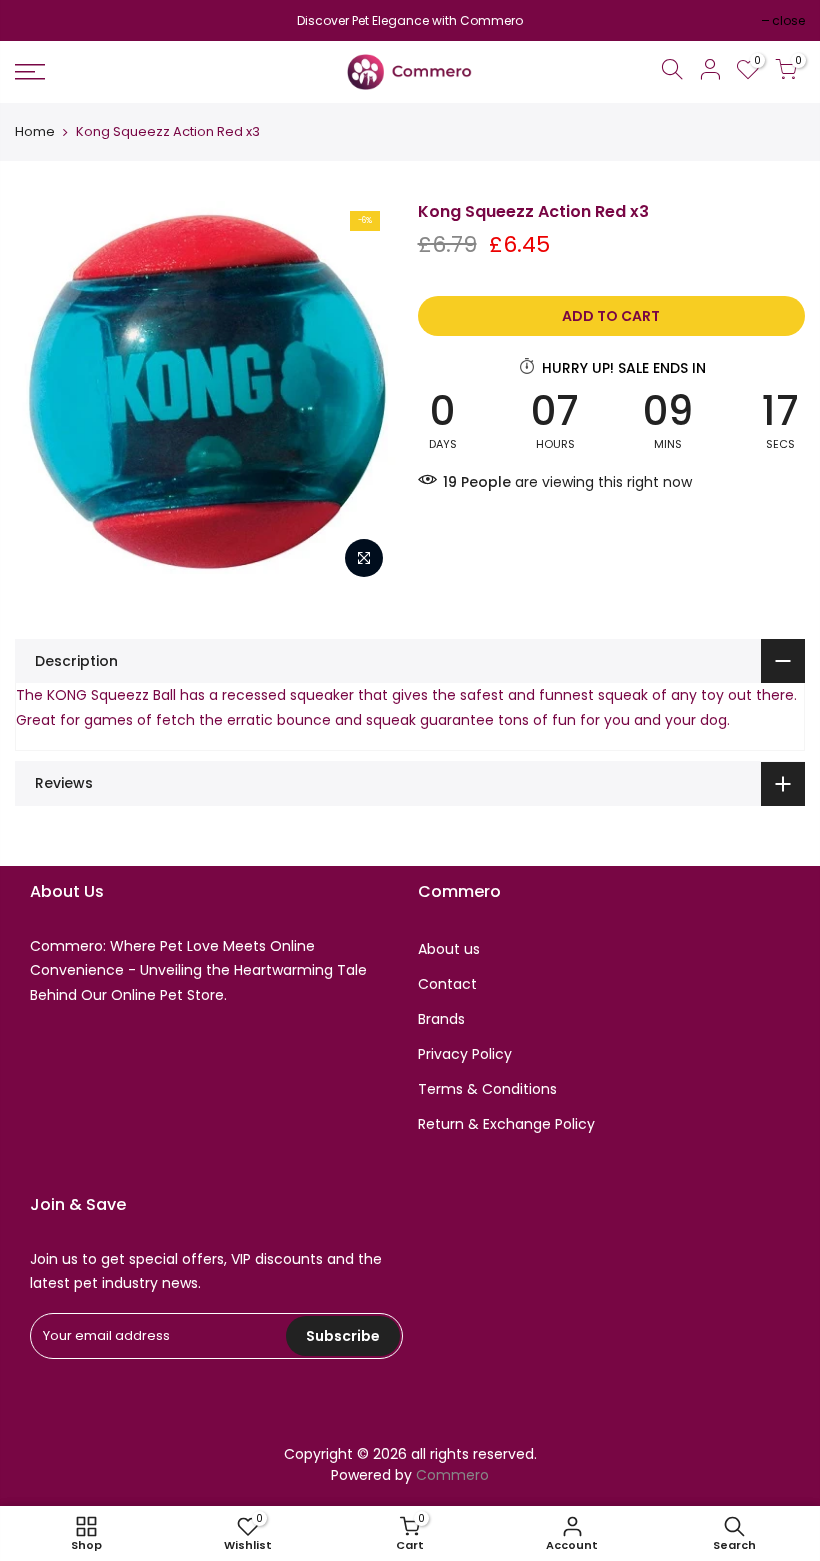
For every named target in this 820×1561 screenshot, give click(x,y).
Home (35, 132)
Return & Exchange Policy (506, 1124)
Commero (452, 1475)
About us (449, 949)
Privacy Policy (465, 1054)
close (41, 20)
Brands (441, 1019)
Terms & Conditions (487, 1089)
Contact (447, 984)
